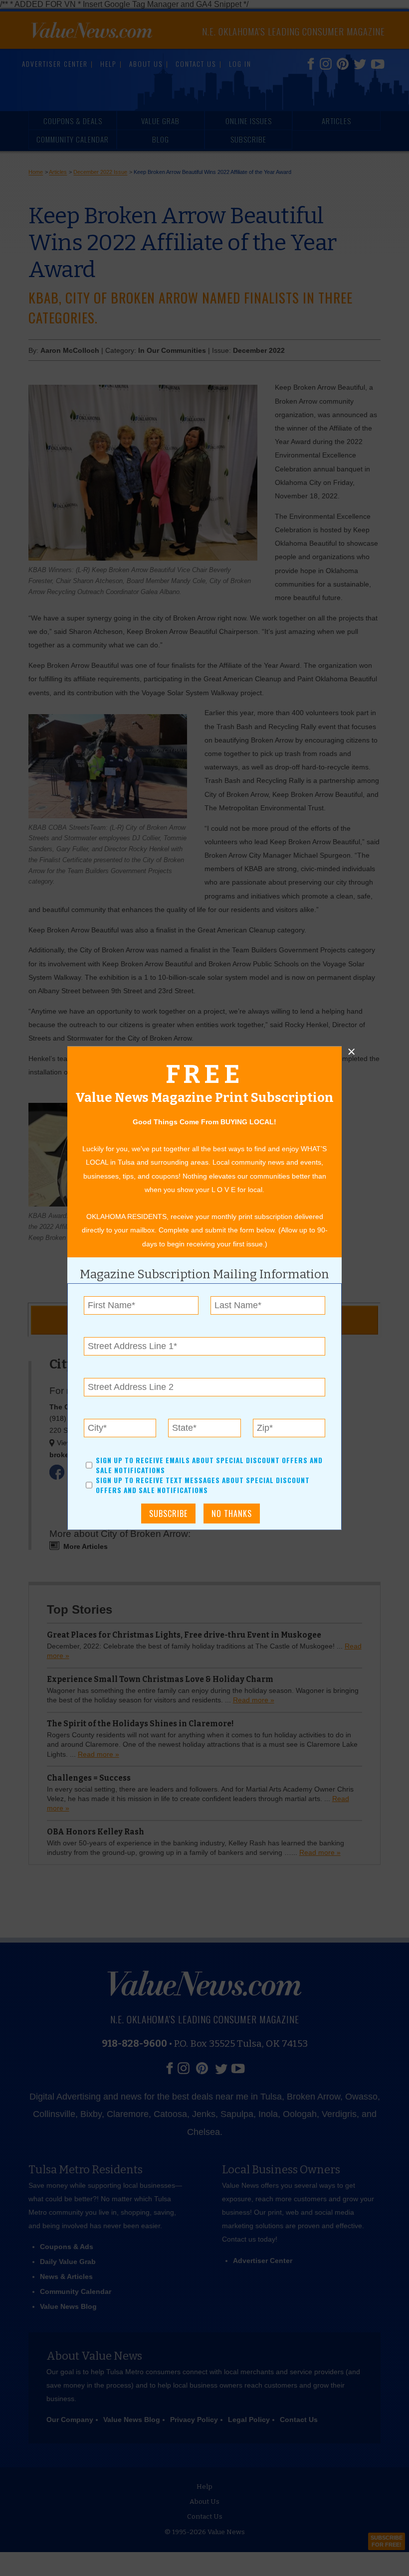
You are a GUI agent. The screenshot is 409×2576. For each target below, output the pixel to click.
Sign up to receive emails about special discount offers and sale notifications (209, 1465)
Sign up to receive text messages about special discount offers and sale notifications (203, 1485)
